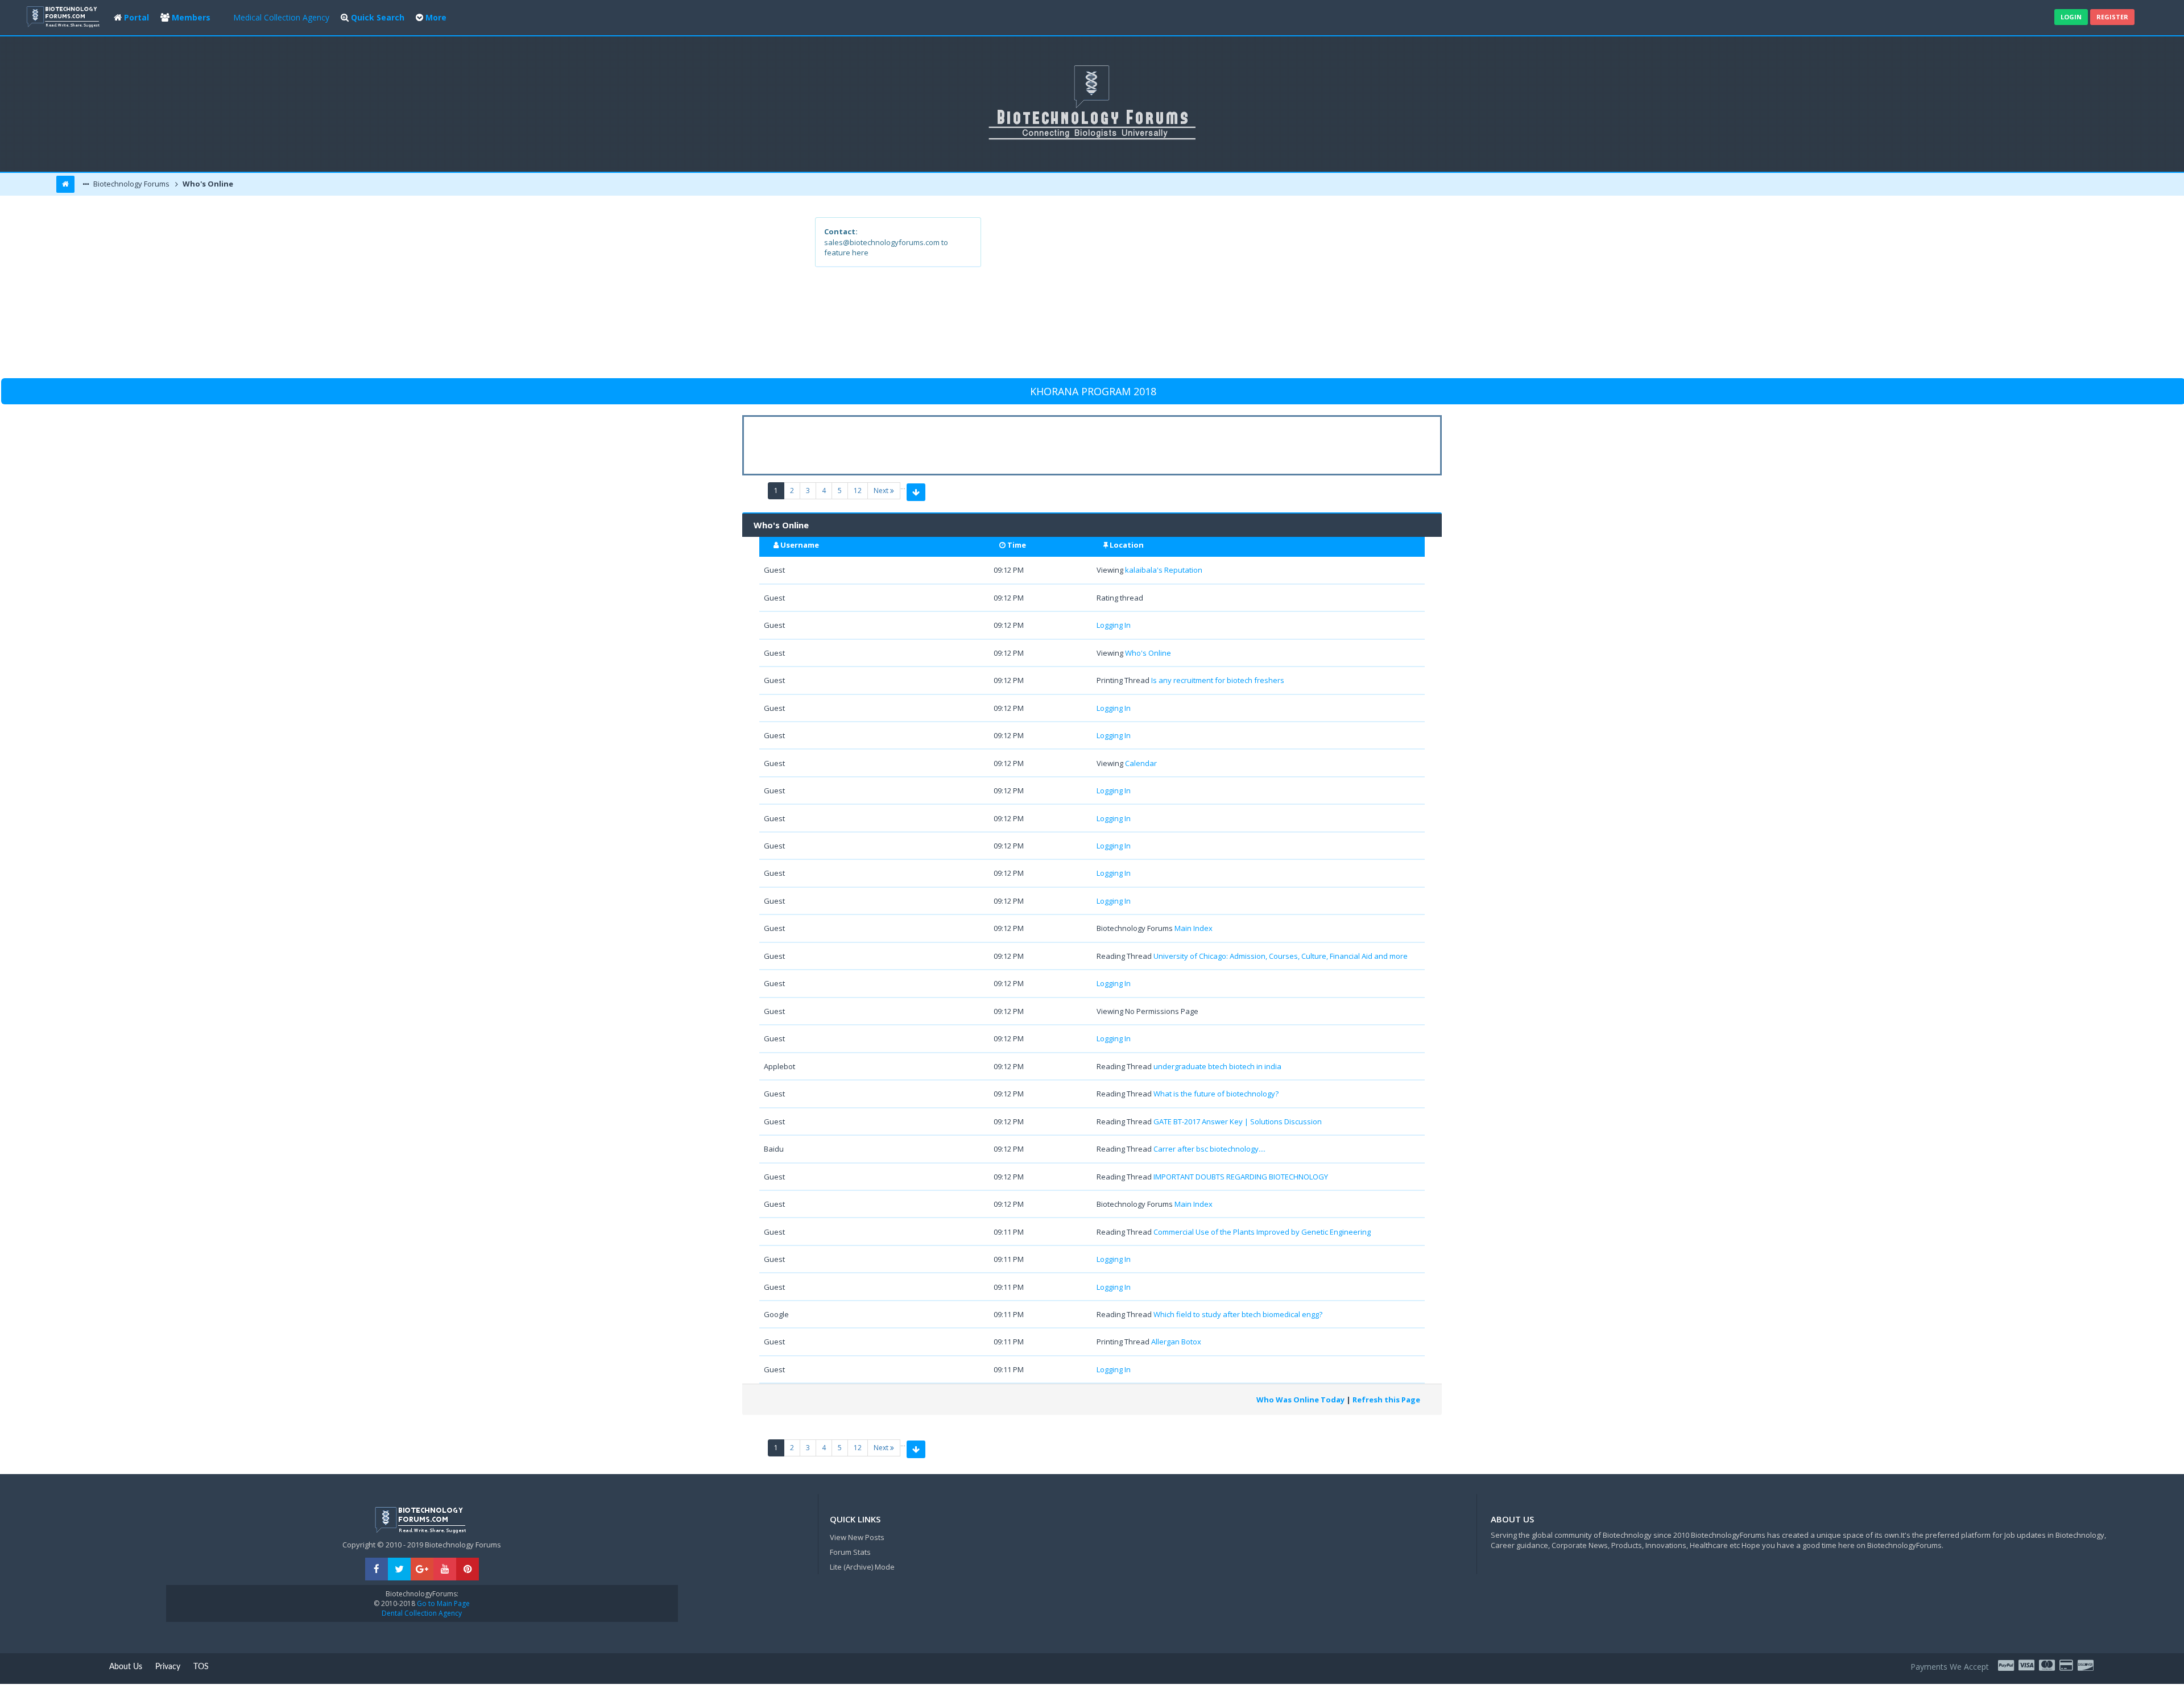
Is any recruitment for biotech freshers (1218, 680)
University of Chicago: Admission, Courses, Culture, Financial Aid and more (1281, 956)
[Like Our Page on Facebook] (377, 1569)
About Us (126, 1667)
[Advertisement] (1175, 297)
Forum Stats (850, 1552)
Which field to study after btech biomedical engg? (1238, 1314)
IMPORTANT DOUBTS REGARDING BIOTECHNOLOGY (1241, 1177)
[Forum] (64, 16)
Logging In (1114, 625)
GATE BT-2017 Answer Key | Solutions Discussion (1238, 1121)
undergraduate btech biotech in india (1217, 1066)
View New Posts (857, 1537)
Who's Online (207, 184)
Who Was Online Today (1300, 1400)
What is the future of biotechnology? (1216, 1094)
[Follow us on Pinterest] (468, 1569)
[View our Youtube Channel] (445, 1569)
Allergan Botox (1176, 1342)
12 (858, 491)
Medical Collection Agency (281, 17)
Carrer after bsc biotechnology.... (1209, 1149)
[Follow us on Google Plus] (422, 1569)
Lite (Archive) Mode (862, 1567)
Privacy (168, 1667)
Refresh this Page (1386, 1400)
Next (882, 491)
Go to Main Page (442, 1603)
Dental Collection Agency (422, 1613)
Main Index (1194, 928)
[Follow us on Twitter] (399, 1569)
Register (2112, 17)
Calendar (1141, 763)
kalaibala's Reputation (1164, 570)
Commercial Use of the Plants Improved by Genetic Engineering (1262, 1232)
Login (2071, 17)
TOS (201, 1667)
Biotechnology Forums (131, 184)
